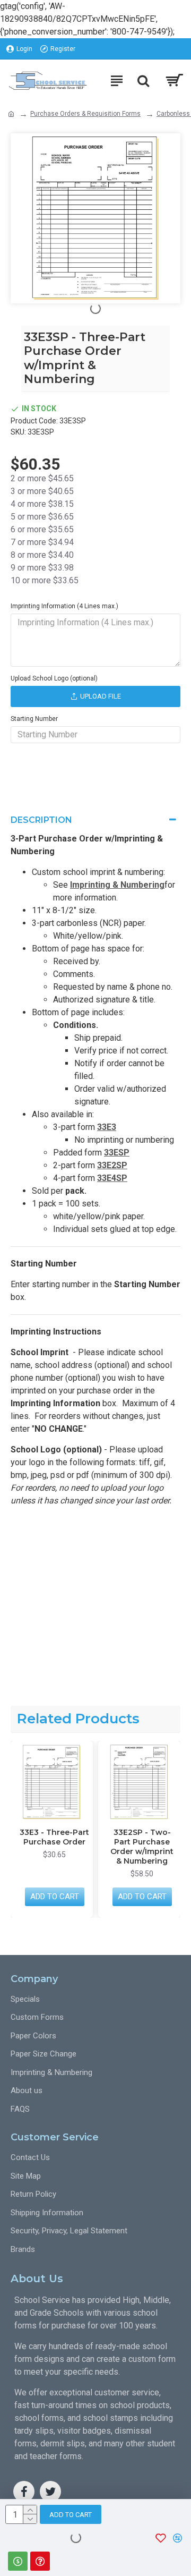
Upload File (101, 696)
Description (41, 820)
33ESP (117, 1153)
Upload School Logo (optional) (54, 678)
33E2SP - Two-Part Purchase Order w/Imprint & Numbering (142, 1847)
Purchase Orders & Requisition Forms (85, 114)
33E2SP (112, 1165)
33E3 (107, 1127)
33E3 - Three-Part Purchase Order (54, 1837)
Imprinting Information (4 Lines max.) (64, 606)
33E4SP (112, 1178)
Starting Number (34, 719)
